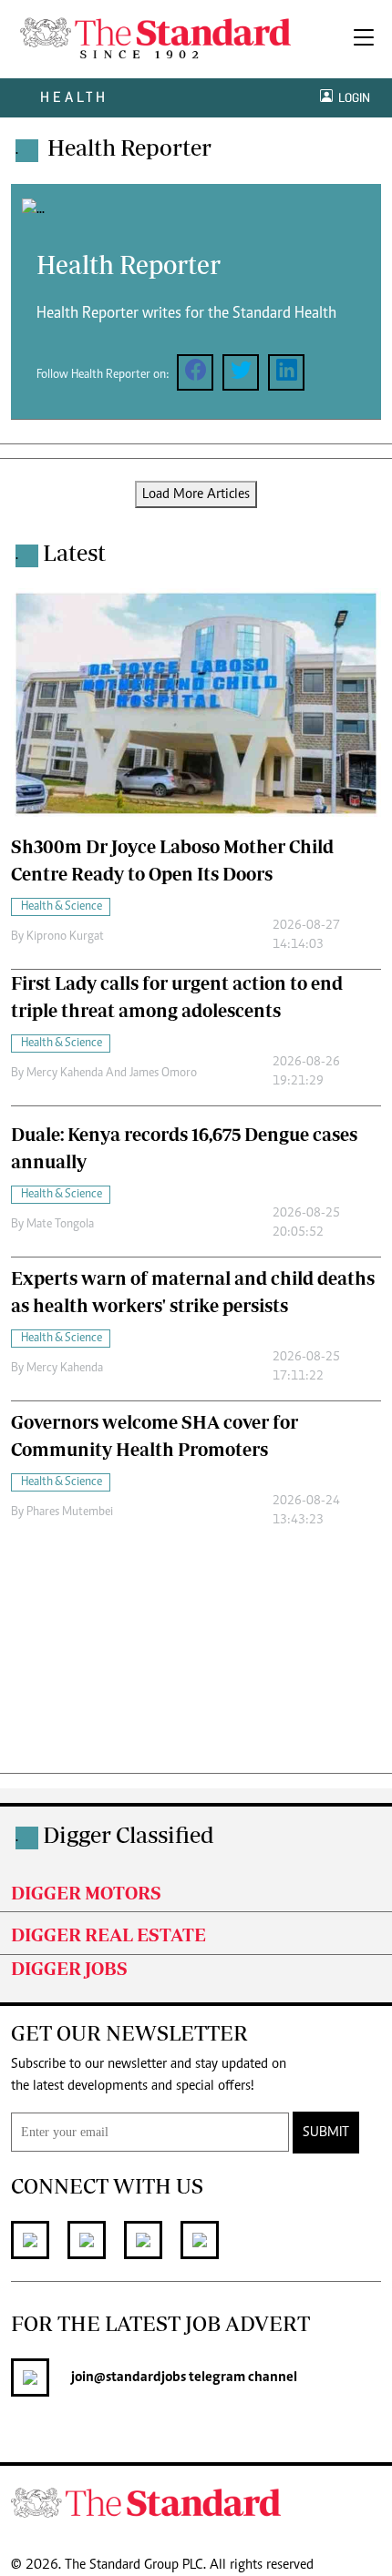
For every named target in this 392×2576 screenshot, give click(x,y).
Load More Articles (196, 494)
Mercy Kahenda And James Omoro (112, 1074)
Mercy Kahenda (65, 1369)
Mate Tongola (60, 1225)
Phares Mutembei (70, 1512)
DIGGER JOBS (69, 1968)
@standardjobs (140, 2377)
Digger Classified (129, 1834)
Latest (74, 552)
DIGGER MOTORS (86, 1893)
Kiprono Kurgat (65, 937)
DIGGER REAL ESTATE (108, 1935)
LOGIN (351, 98)
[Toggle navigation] (364, 39)
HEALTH (74, 97)
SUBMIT (326, 2133)
